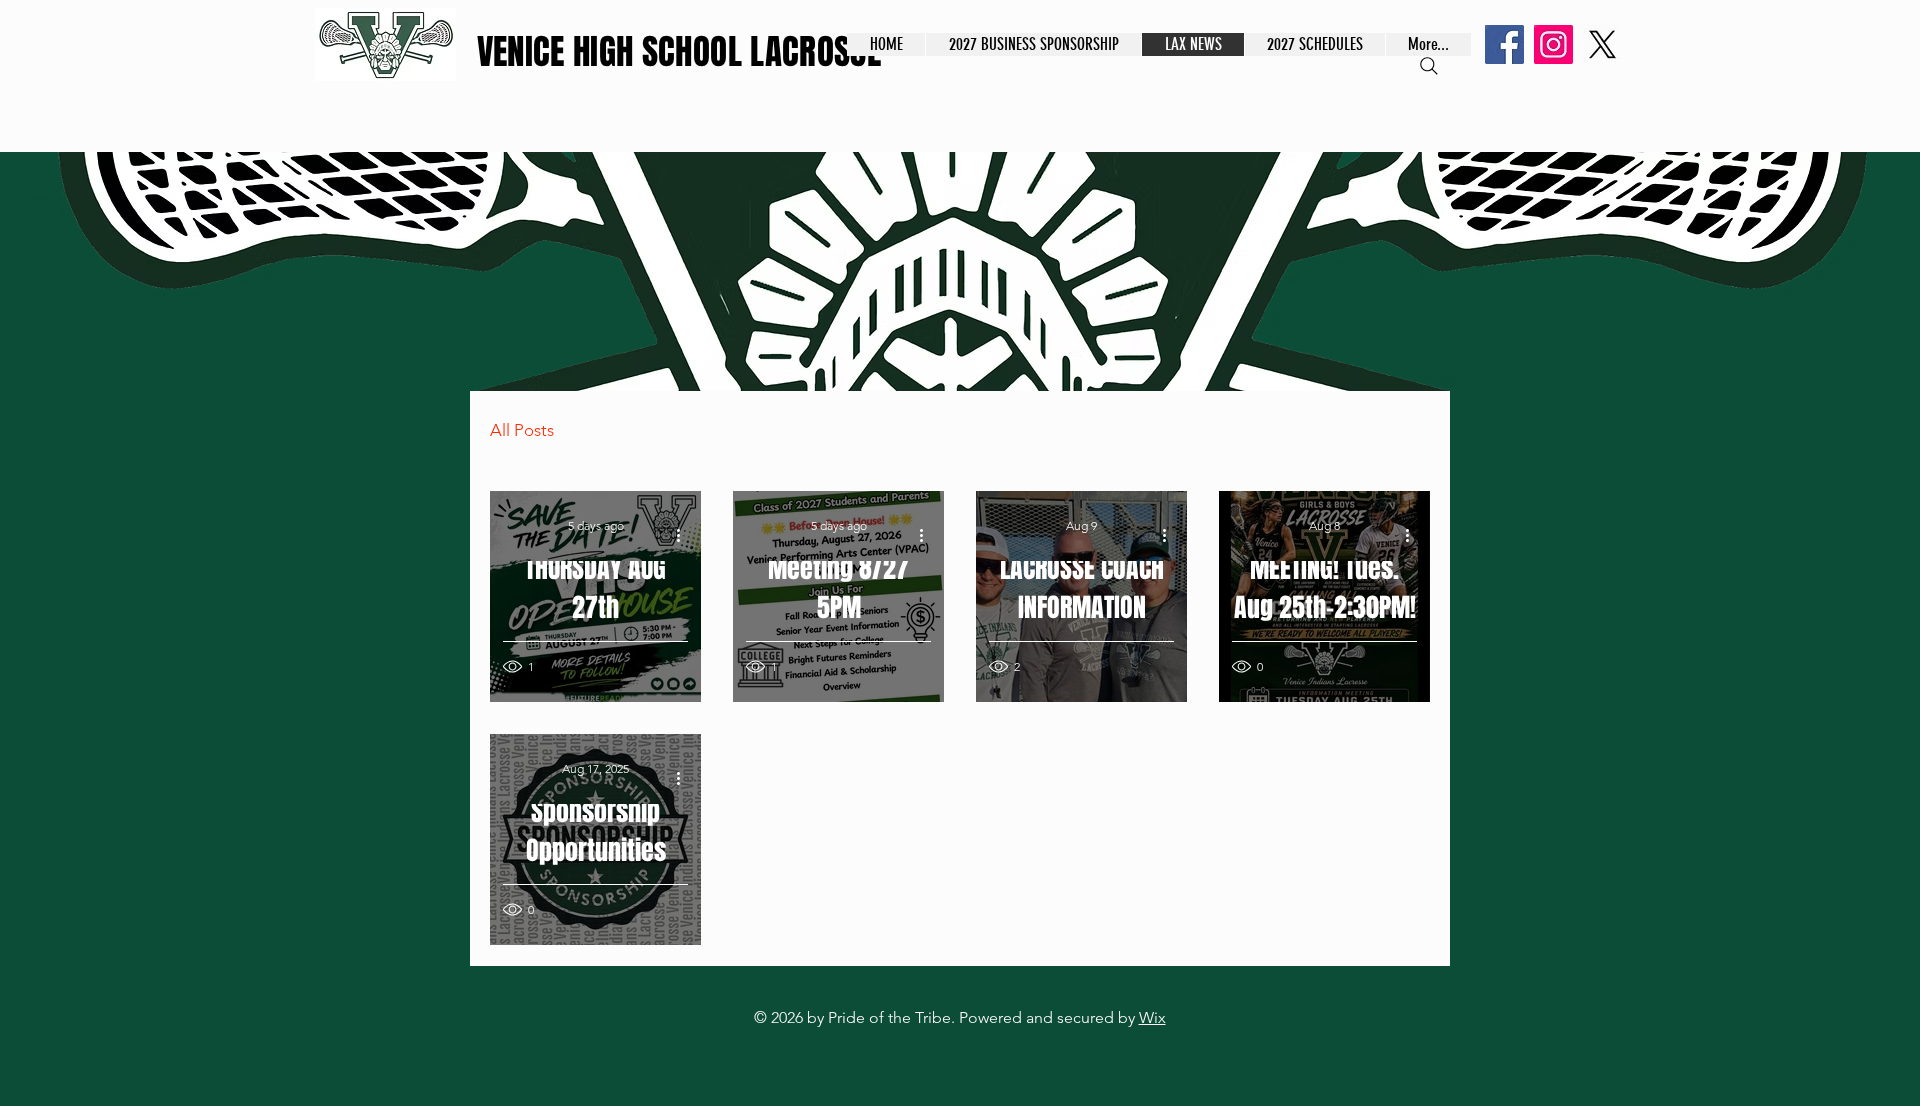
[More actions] (685, 535)
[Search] (1429, 66)
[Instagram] (1553, 44)
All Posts (522, 430)
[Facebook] (1504, 44)
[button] (1314, 44)
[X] (1602, 44)
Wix (1152, 1017)
